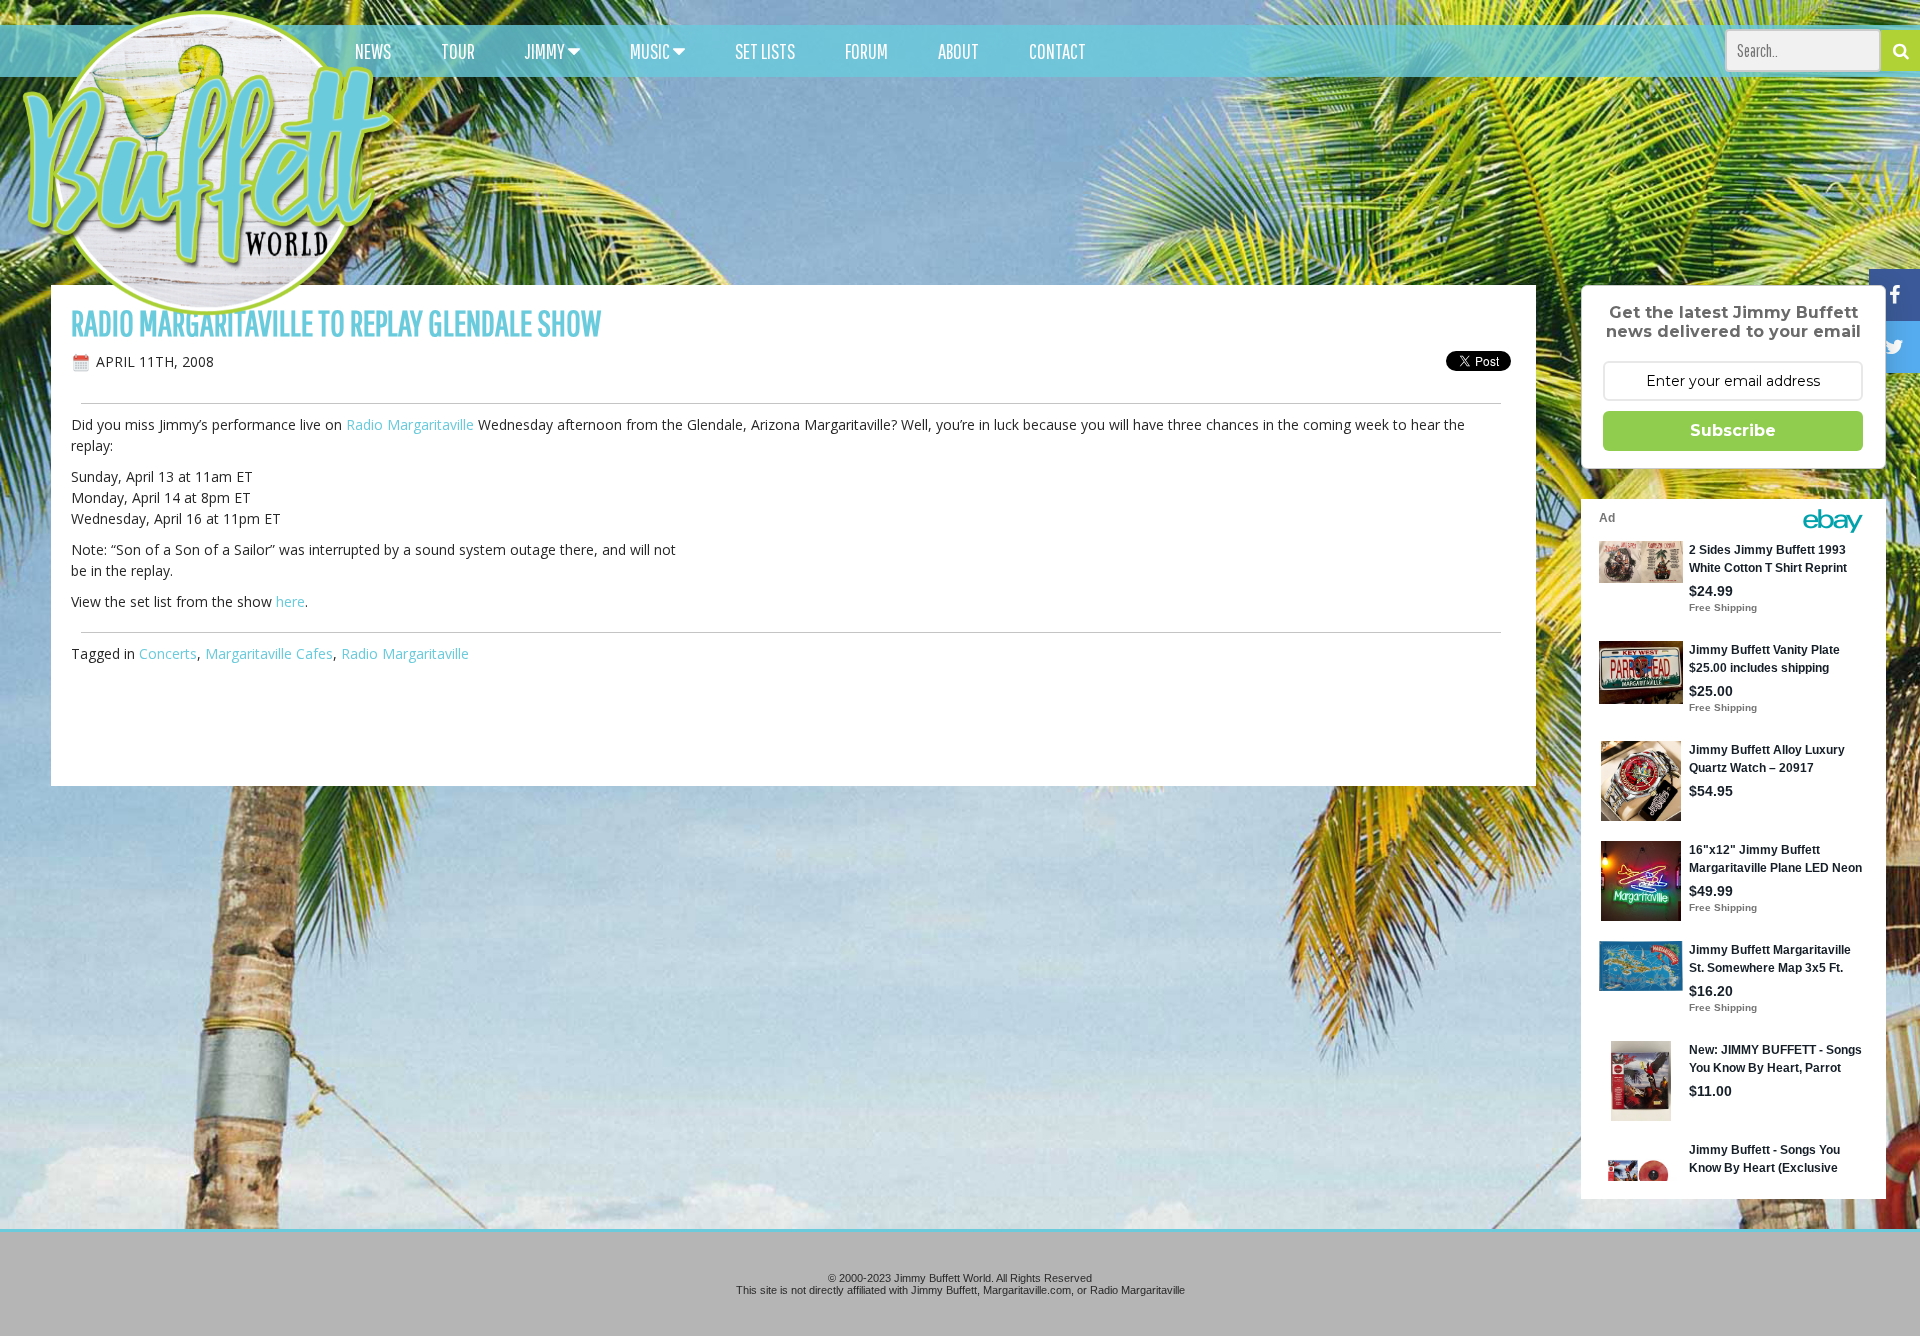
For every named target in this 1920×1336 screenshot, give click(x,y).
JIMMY (546, 51)
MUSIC (651, 51)
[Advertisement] (1198, 180)
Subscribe (1733, 430)
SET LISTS (765, 51)
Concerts (168, 653)
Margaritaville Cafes (269, 653)
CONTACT (1057, 51)
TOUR (458, 51)
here (290, 601)
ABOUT (958, 51)
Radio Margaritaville (410, 424)
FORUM (866, 51)
